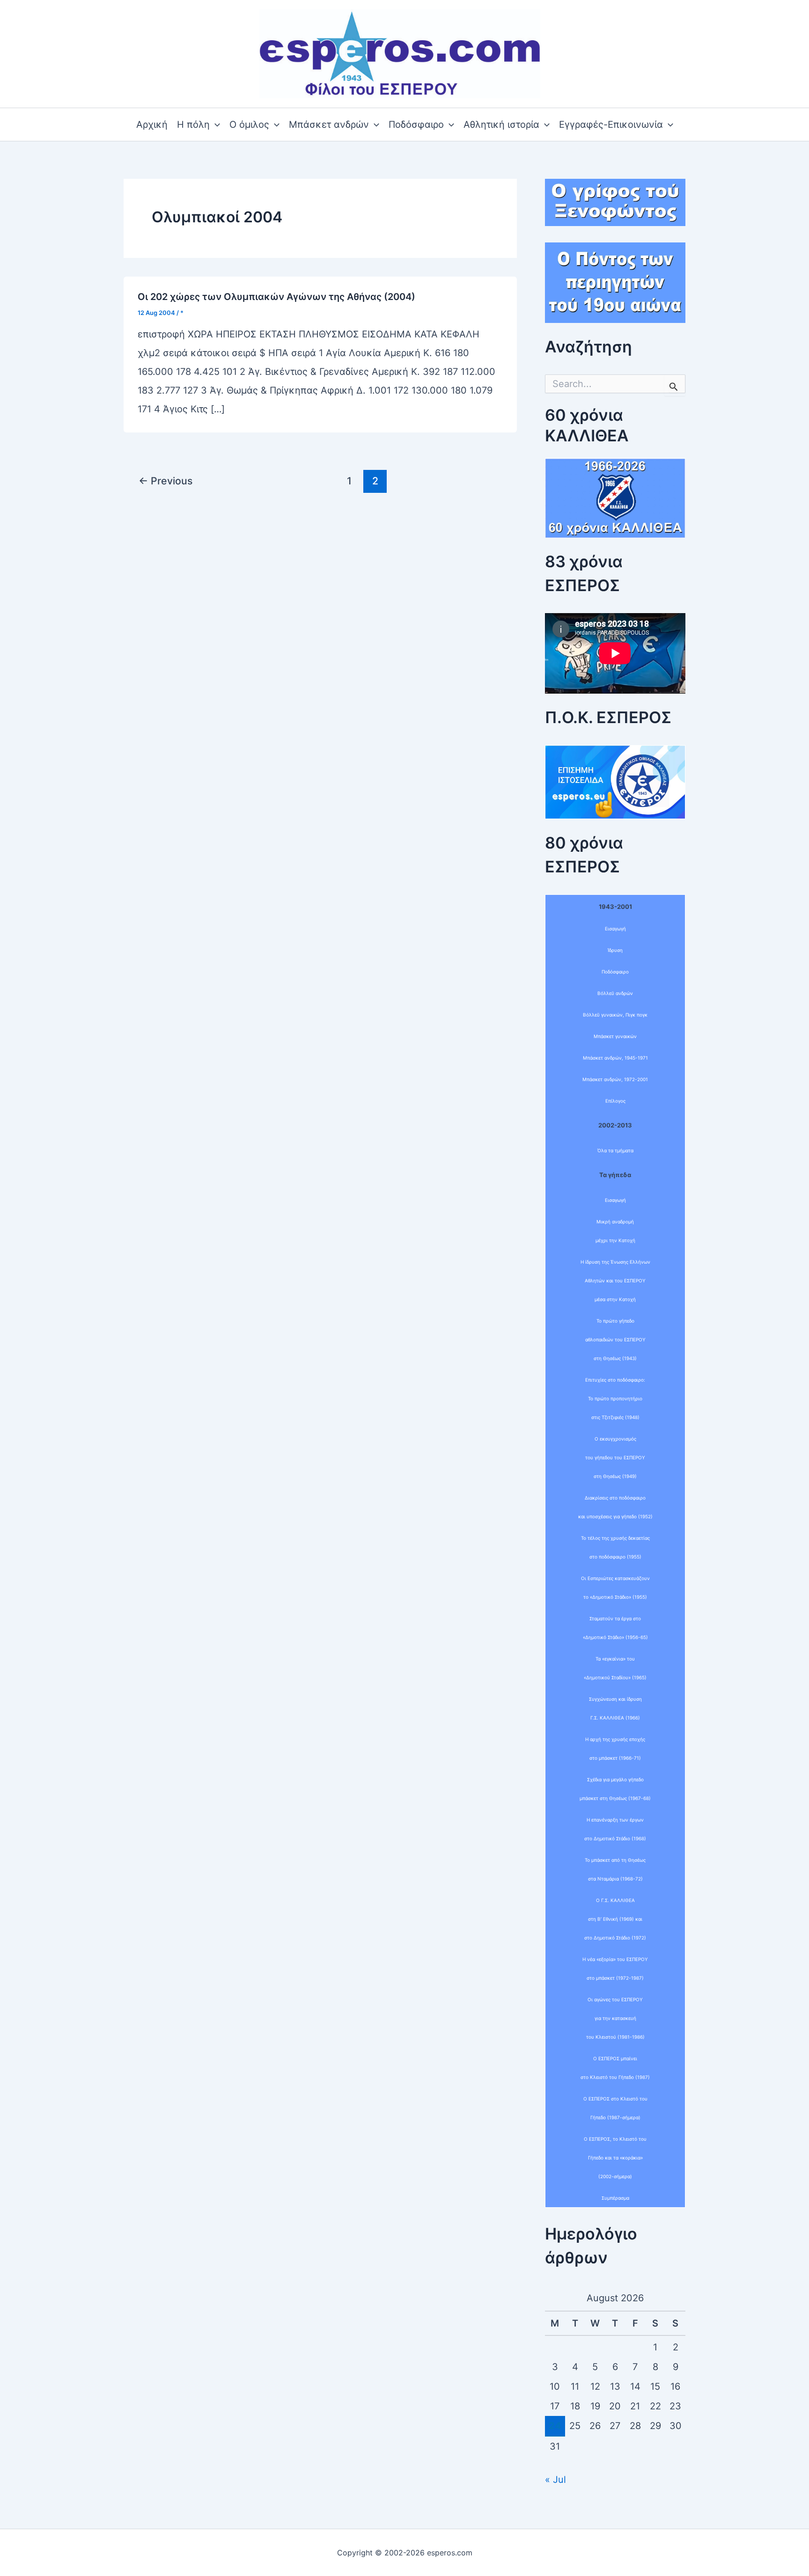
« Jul (555, 2480)
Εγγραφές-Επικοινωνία (611, 124)
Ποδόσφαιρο (416, 124)
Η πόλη (193, 124)
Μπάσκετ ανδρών (329, 124)
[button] (215, 124)
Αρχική (152, 124)
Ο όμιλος (249, 124)
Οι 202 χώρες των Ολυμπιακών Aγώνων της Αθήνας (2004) (276, 297)
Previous (165, 481)
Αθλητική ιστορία (501, 124)
